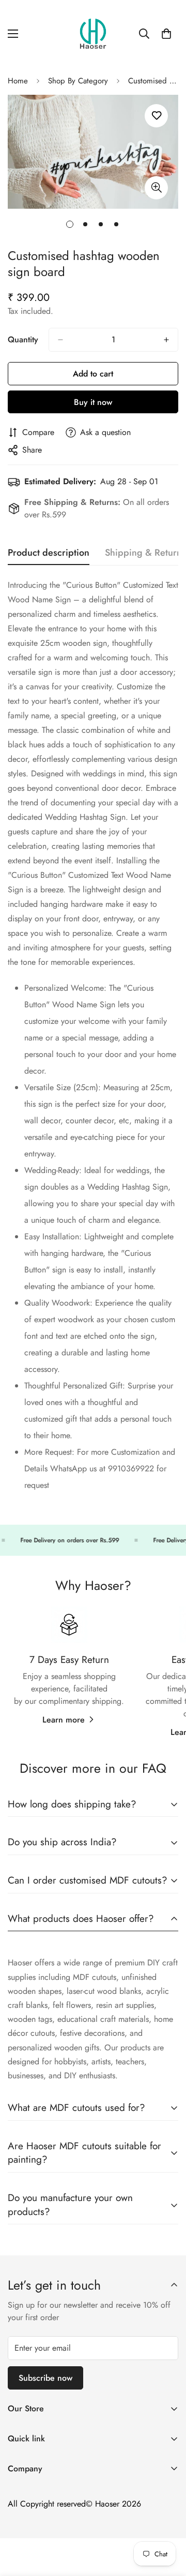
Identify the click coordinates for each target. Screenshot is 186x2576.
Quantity (23, 339)
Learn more (64, 1720)
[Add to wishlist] (156, 116)
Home (18, 81)
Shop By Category (78, 81)
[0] (166, 34)
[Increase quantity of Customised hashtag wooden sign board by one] (166, 340)
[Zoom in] (156, 188)
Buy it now (93, 402)
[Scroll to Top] (167, 2521)
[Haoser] (93, 34)
